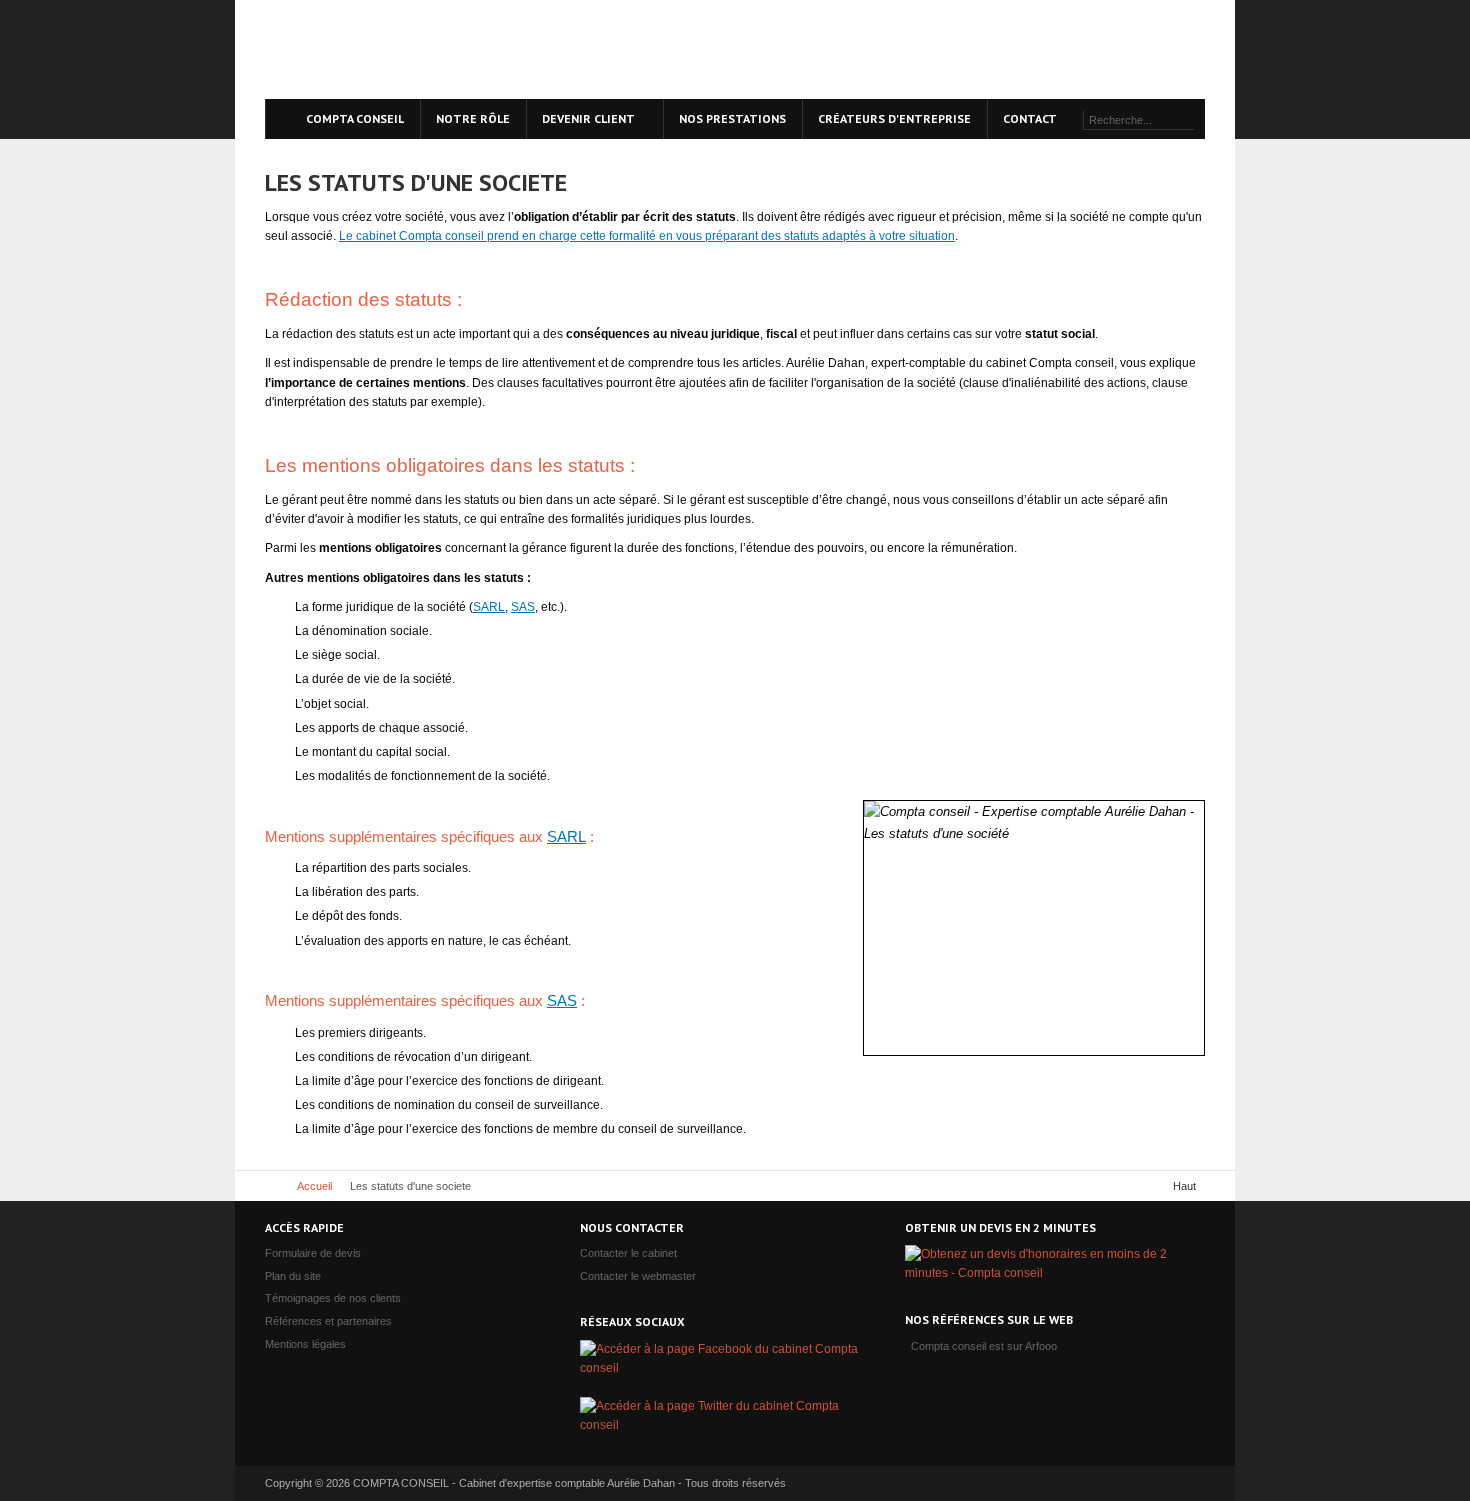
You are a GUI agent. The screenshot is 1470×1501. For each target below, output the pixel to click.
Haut (1184, 1186)
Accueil (314, 1186)
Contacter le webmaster (638, 1276)
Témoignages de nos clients (333, 1298)
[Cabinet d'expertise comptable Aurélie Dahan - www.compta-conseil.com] (429, 49)
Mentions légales (305, 1344)
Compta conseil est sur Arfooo (984, 1346)
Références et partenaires (328, 1321)
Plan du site (293, 1276)
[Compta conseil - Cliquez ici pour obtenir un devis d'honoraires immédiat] (1083, 45)
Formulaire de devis (313, 1253)
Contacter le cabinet (628, 1253)
